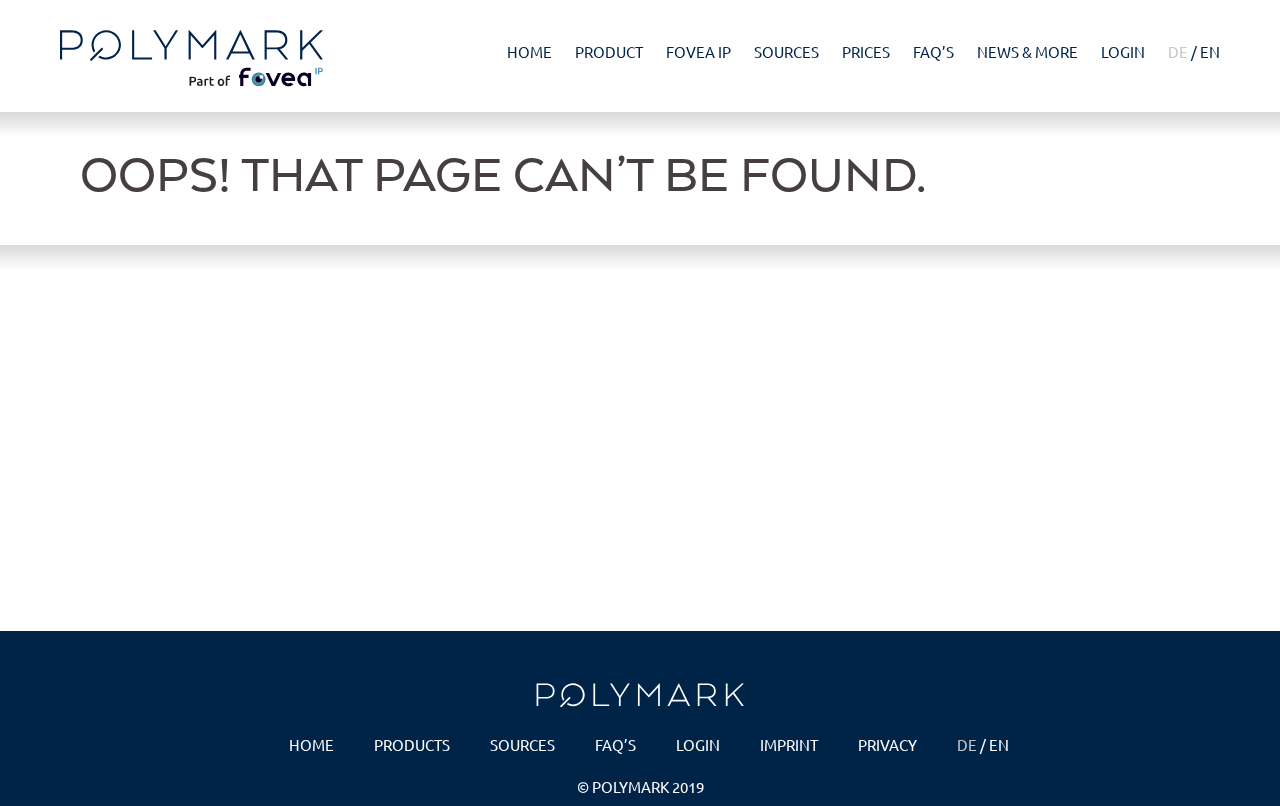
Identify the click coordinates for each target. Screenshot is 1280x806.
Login (1123, 51)
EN (1210, 51)
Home (529, 51)
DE (1178, 51)
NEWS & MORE (1027, 51)
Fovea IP (698, 51)
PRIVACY (887, 744)
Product (609, 51)
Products (412, 744)
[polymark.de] (200, 58)
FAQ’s (933, 51)
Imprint (789, 744)
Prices (866, 51)
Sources (786, 51)
